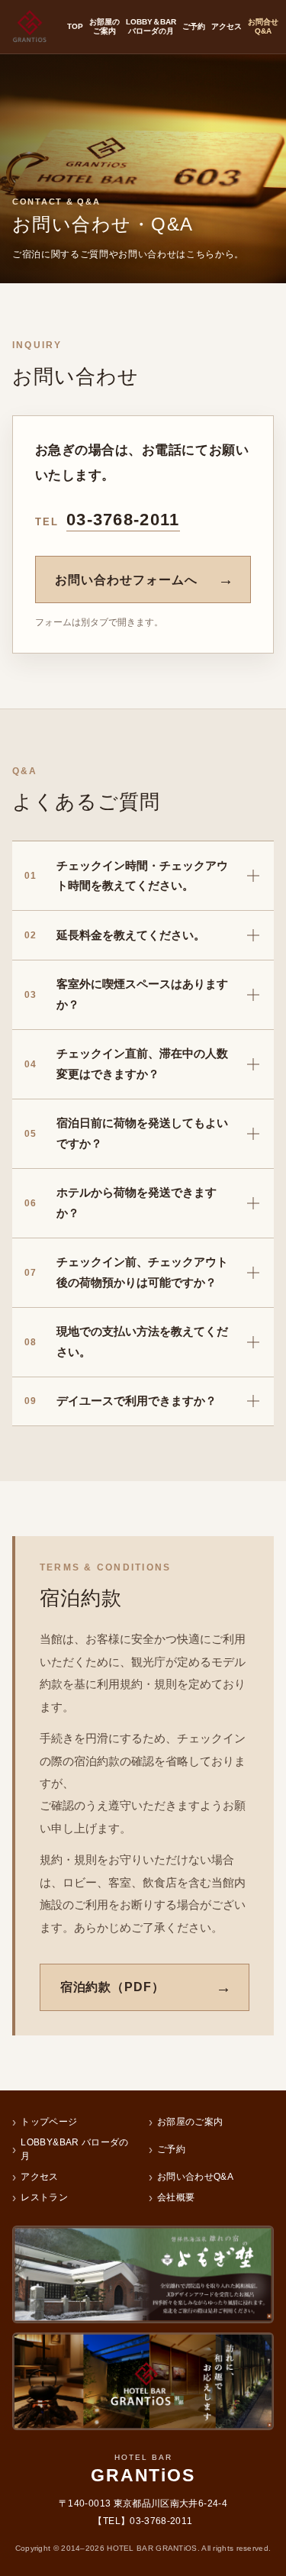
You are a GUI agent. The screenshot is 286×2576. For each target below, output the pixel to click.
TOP (75, 26)
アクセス (227, 26)
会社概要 (176, 2197)
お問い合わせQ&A (195, 2177)
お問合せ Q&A (263, 27)
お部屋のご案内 (190, 2122)
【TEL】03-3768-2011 (143, 2521)
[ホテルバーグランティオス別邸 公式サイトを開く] (143, 2381)
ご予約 (194, 26)
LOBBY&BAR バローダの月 (74, 2149)
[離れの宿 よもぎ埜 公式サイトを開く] (143, 2274)
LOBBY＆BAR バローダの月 (151, 27)
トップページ (49, 2122)
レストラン (44, 2197)
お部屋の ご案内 (104, 27)
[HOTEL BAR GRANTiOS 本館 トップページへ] (30, 27)
